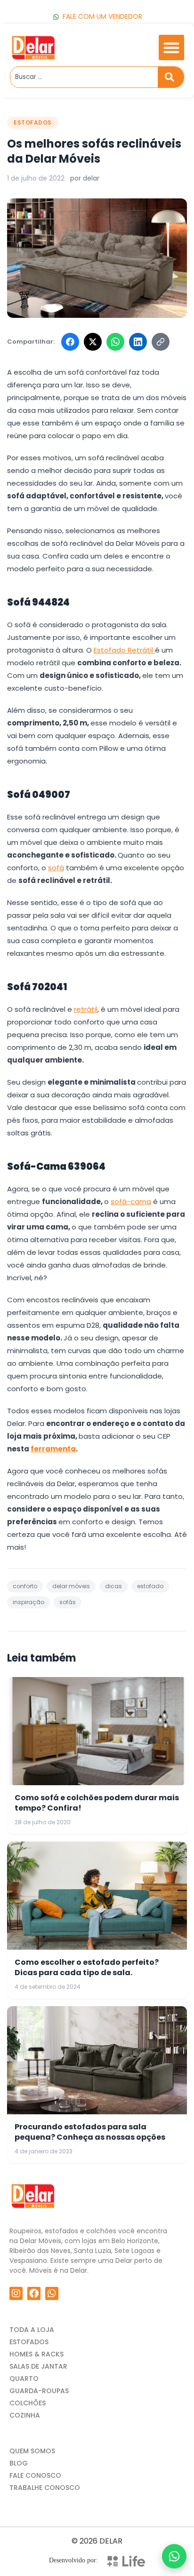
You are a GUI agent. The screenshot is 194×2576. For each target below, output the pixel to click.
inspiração (28, 1602)
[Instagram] (16, 2293)
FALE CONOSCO (35, 2475)
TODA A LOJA (32, 2330)
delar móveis (71, 1586)
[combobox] (84, 77)
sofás (68, 1602)
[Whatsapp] (52, 2293)
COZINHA (25, 2415)
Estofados (33, 122)
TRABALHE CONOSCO (45, 2488)
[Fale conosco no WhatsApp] (174, 2556)
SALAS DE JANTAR (38, 2366)
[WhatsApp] (115, 342)
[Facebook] (70, 342)
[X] (93, 342)
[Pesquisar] (171, 77)
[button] (171, 47)
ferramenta (53, 1449)
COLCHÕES (28, 2403)
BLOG (19, 2463)
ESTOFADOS (29, 2342)
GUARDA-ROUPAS (39, 2391)
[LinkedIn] (138, 342)
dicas (113, 1586)
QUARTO (24, 2379)
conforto (25, 1586)
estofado (150, 1586)
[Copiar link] (161, 342)
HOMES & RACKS (36, 2354)
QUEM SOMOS (32, 2451)
